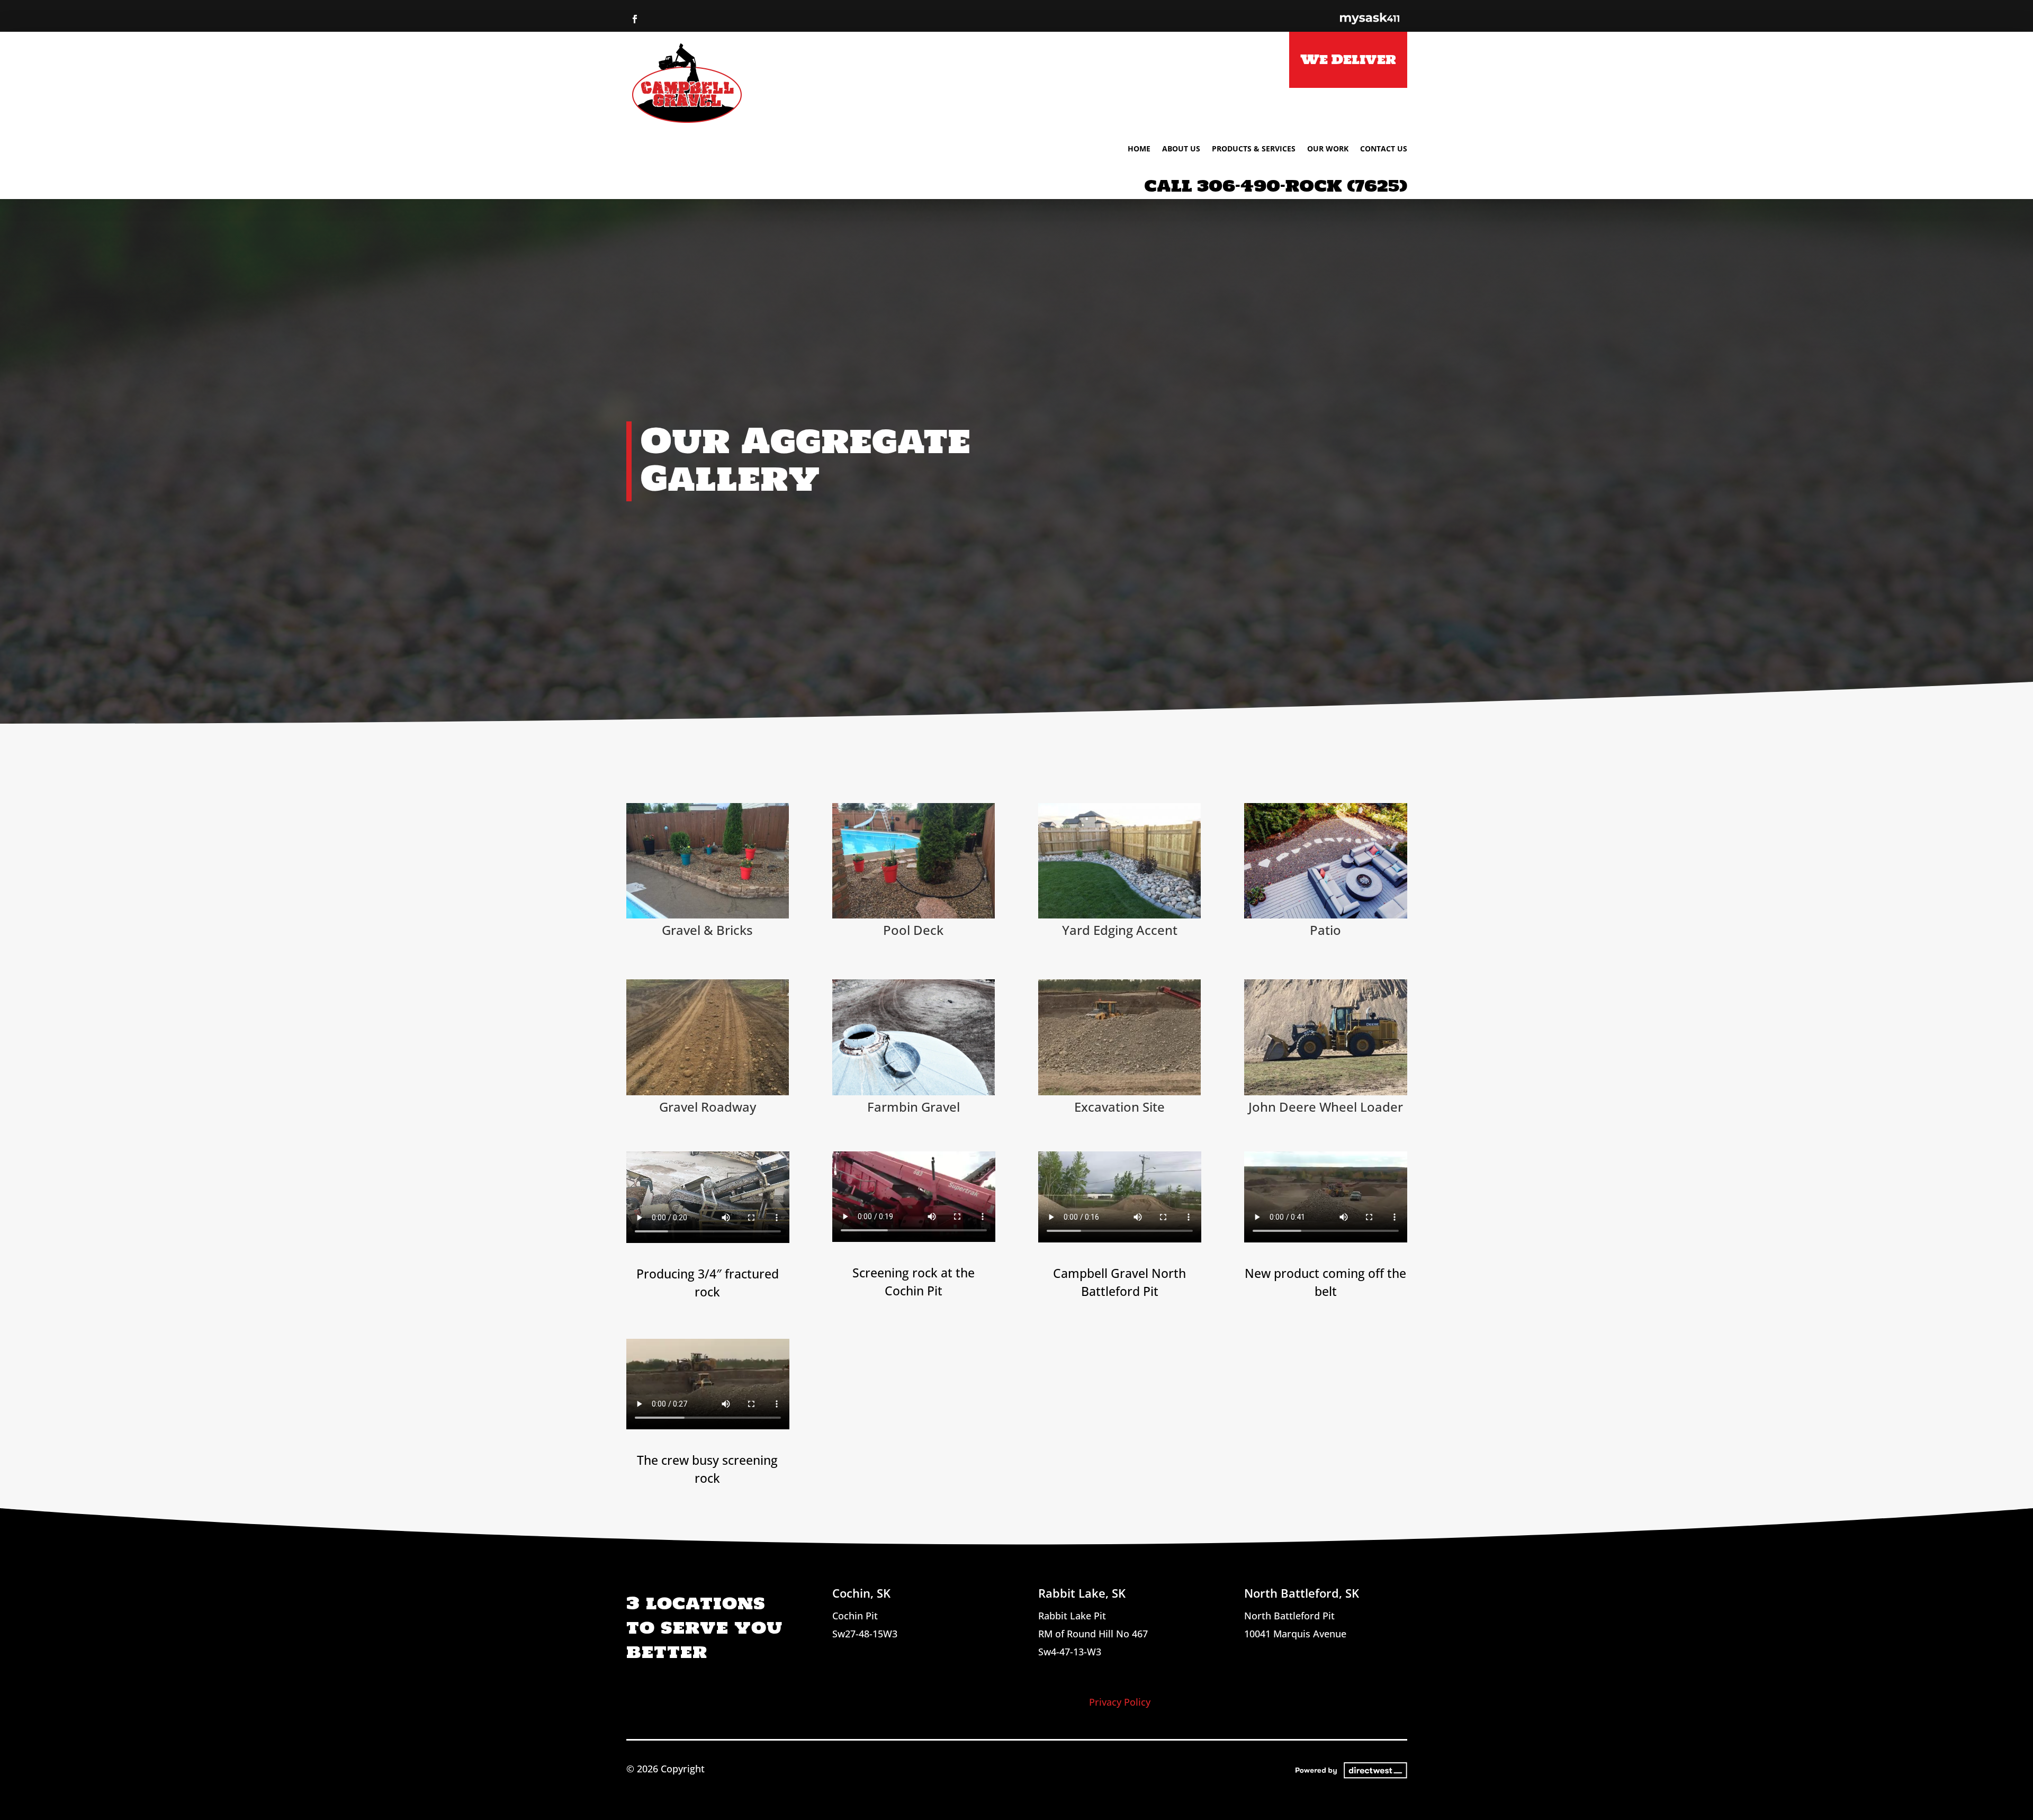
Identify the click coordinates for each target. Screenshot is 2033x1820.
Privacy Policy (1120, 1702)
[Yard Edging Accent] (1120, 915)
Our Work (1328, 149)
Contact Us (1384, 149)
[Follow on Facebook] (635, 19)
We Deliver (1348, 59)
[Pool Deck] (914, 915)
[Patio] (1326, 915)
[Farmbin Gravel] (914, 1092)
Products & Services (1254, 149)
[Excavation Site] (1120, 1092)
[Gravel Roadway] (708, 1092)
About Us (1181, 149)
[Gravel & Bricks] (708, 915)
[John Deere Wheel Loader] (1326, 1092)
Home (1139, 149)
